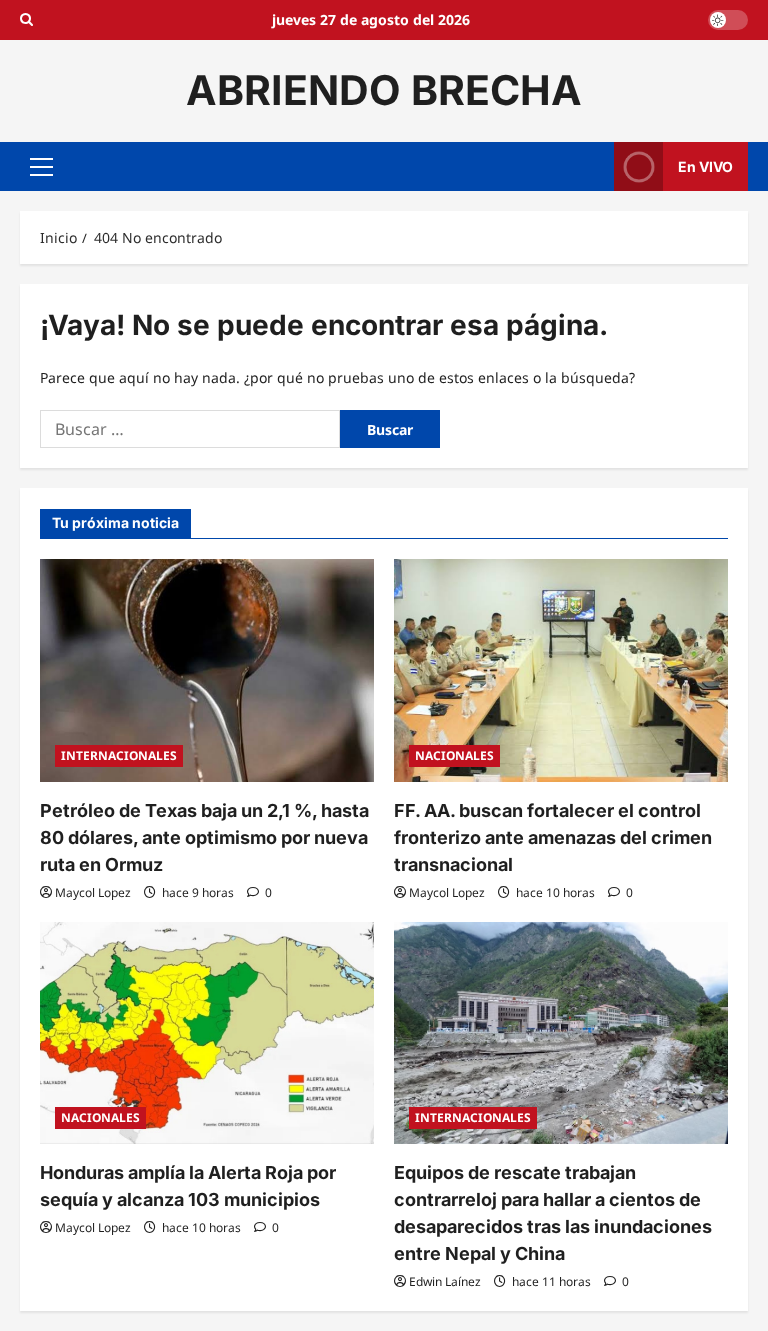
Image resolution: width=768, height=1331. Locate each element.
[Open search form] (26, 20)
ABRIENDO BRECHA (384, 90)
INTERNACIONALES (119, 755)
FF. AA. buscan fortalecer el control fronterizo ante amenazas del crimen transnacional (553, 837)
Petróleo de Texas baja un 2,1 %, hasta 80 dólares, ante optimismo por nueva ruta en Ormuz (204, 837)
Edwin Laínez (445, 1281)
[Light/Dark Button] (728, 20)
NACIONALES (454, 755)
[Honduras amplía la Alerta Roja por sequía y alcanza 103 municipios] (207, 1033)
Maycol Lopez (93, 892)
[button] (41, 166)
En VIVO (705, 165)
